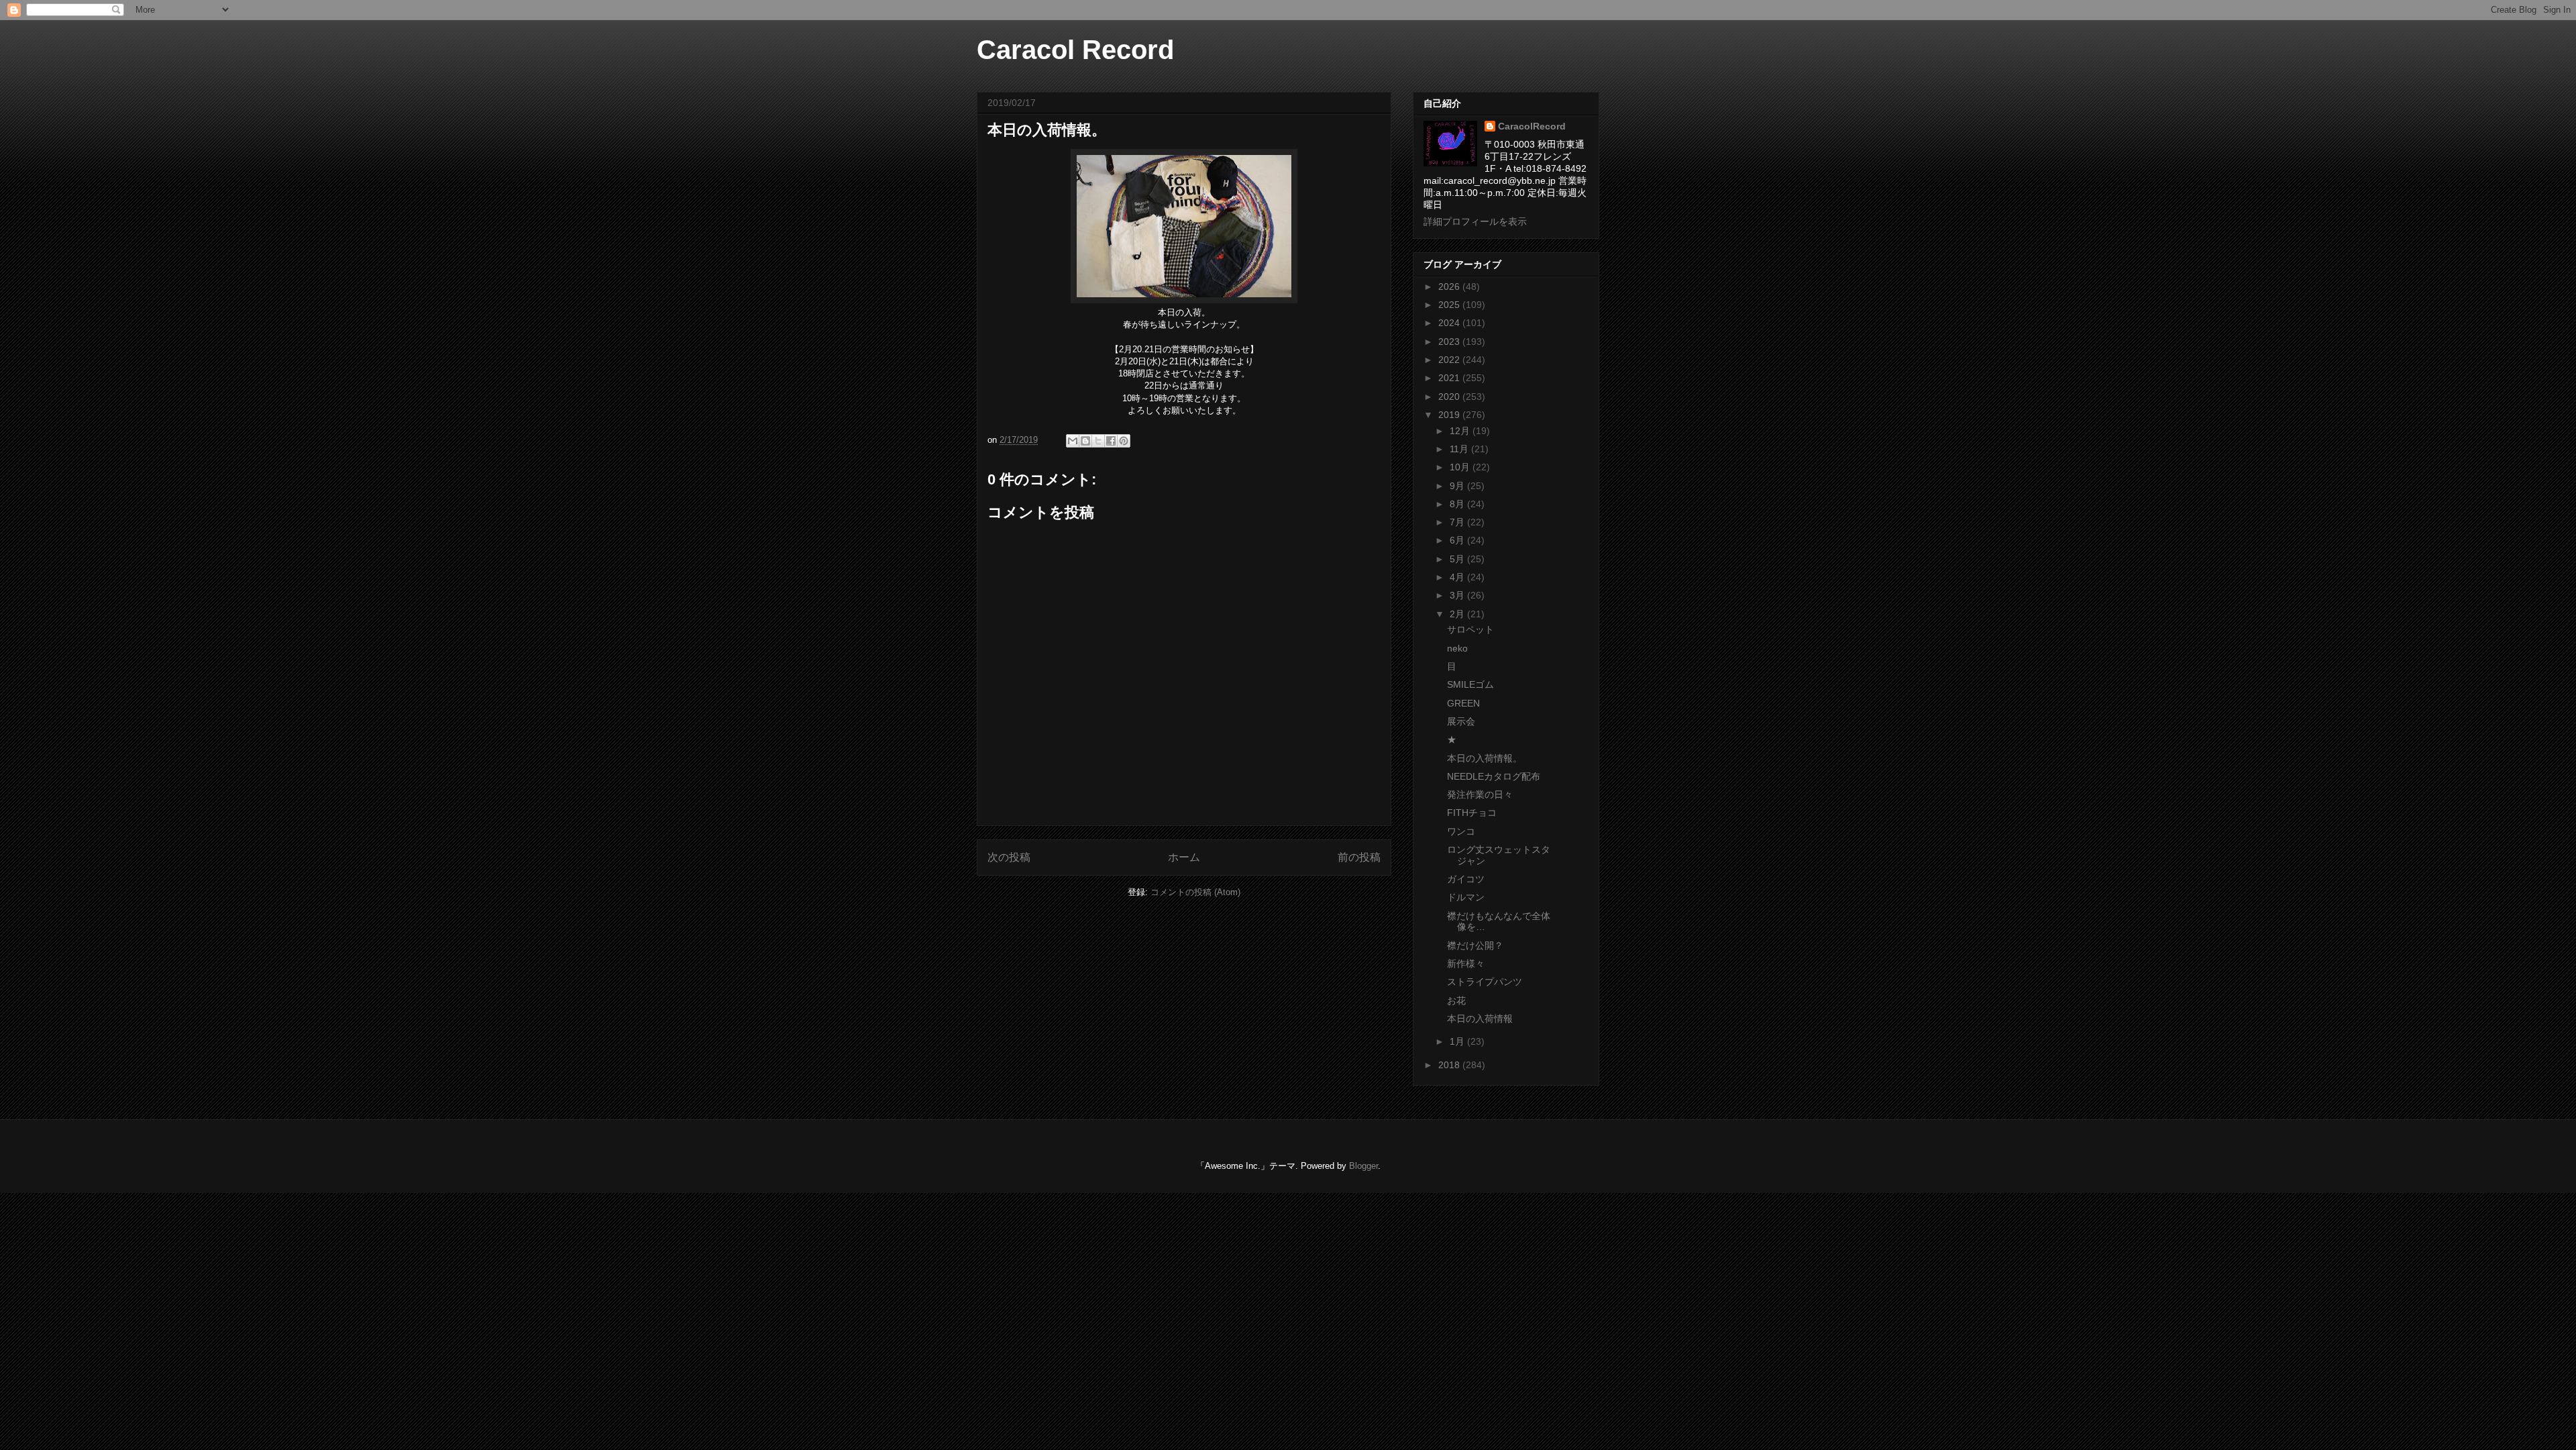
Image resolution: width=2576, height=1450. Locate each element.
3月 (1458, 595)
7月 (1458, 522)
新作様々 (1466, 964)
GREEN (1463, 703)
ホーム (1184, 857)
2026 (1450, 287)
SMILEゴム (1470, 684)
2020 (1450, 397)
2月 (1458, 614)
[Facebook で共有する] (1111, 441)
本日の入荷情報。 (1485, 758)
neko (1457, 648)
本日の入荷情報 (1480, 1019)
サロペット (1470, 629)
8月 (1458, 504)
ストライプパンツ (1485, 982)
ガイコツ (1466, 879)
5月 (1458, 559)
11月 (1460, 449)
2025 (1450, 305)
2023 (1450, 342)
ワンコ (1461, 831)
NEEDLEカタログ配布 (1494, 776)
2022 (1450, 360)
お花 (1456, 1000)
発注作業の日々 (1480, 794)
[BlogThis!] (1085, 441)
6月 (1458, 540)
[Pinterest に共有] (1124, 441)
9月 (1458, 486)
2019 (1450, 415)
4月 (1458, 577)
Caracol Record (1075, 50)
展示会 (1461, 721)
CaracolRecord (1532, 126)
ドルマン (1466, 897)
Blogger (1363, 1166)
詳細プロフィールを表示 (1475, 221)
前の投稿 (1359, 857)
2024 (1450, 323)
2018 (1450, 1065)
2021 (1450, 378)
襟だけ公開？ (1475, 945)
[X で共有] (1098, 441)
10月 (1461, 467)
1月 (1458, 1041)
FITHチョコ (1472, 813)
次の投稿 (1009, 857)
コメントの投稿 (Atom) (1195, 892)
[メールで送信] (1073, 441)
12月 (1461, 431)
